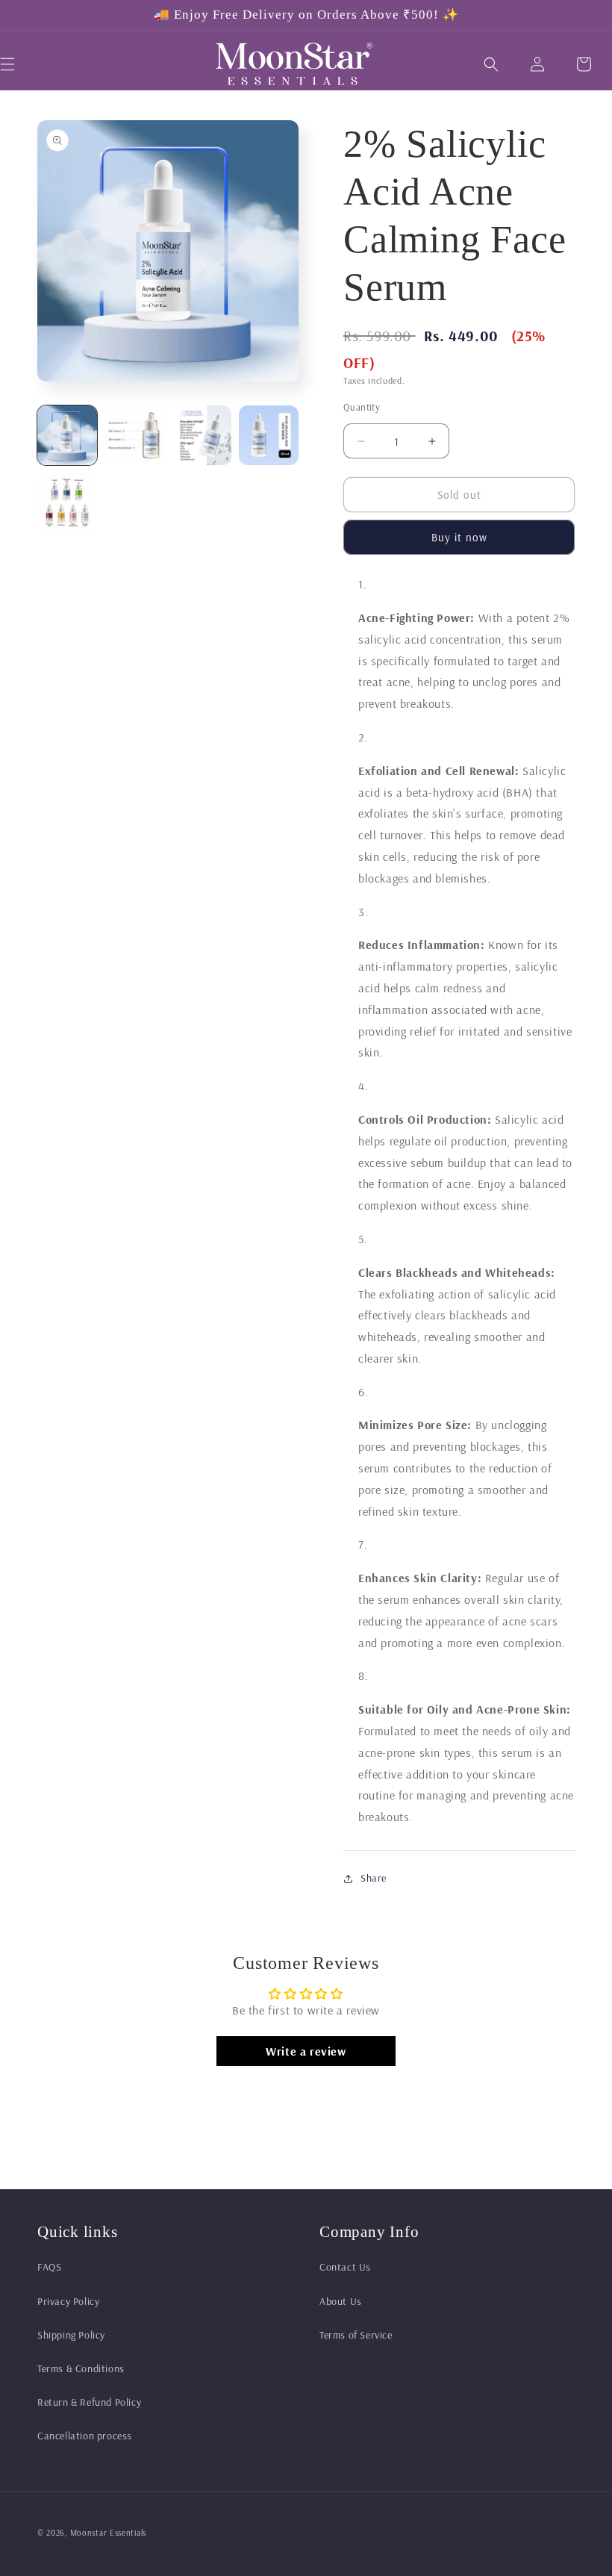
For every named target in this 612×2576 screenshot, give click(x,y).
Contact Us (345, 2267)
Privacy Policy (68, 2301)
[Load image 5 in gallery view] (67, 503)
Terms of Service (356, 2335)
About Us (341, 2301)
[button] (491, 64)
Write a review (306, 2051)
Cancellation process (85, 2436)
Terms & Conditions (81, 2368)
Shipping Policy (71, 2335)
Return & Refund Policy (89, 2402)
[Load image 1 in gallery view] (67, 435)
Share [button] (374, 1878)
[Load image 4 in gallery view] (269, 435)
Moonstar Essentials (108, 2533)
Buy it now (459, 537)
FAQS (49, 2267)
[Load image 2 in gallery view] (134, 435)
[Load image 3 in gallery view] (202, 435)
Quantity (362, 407)
